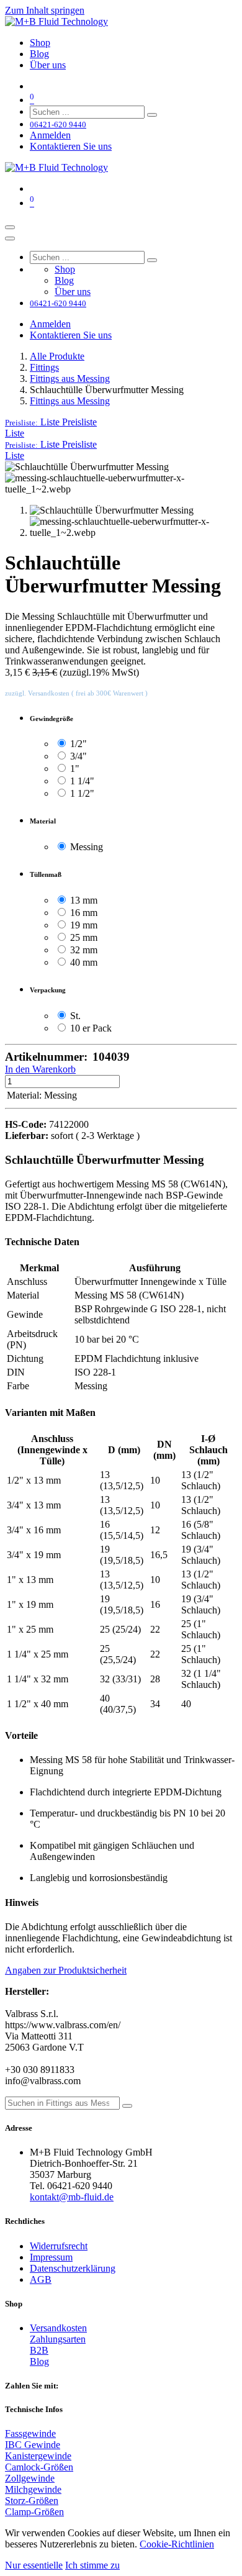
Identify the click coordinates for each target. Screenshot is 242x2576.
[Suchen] (152, 115)
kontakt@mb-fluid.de (72, 2197)
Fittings (44, 367)
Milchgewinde (33, 2489)
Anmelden (50, 135)
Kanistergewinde (38, 2456)
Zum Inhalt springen (45, 10)
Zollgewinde (30, 2478)
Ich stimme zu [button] (92, 2565)
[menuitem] (40, 43)
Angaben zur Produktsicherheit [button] (66, 1970)
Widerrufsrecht (59, 2246)
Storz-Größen (32, 2501)
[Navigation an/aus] (10, 227)
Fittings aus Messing (70, 379)
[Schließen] (10, 238)
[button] (51, 422)
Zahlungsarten (58, 2339)
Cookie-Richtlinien (177, 2544)
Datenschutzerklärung (73, 2268)
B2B (39, 2350)
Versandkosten (58, 2328)
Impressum (51, 2257)
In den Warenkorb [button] (40, 1069)
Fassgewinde (30, 2433)
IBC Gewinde (33, 2445)
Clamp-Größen (34, 2512)
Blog (39, 2361)
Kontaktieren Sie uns (71, 146)
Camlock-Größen (39, 2467)
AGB (41, 2279)
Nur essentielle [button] (34, 2565)
